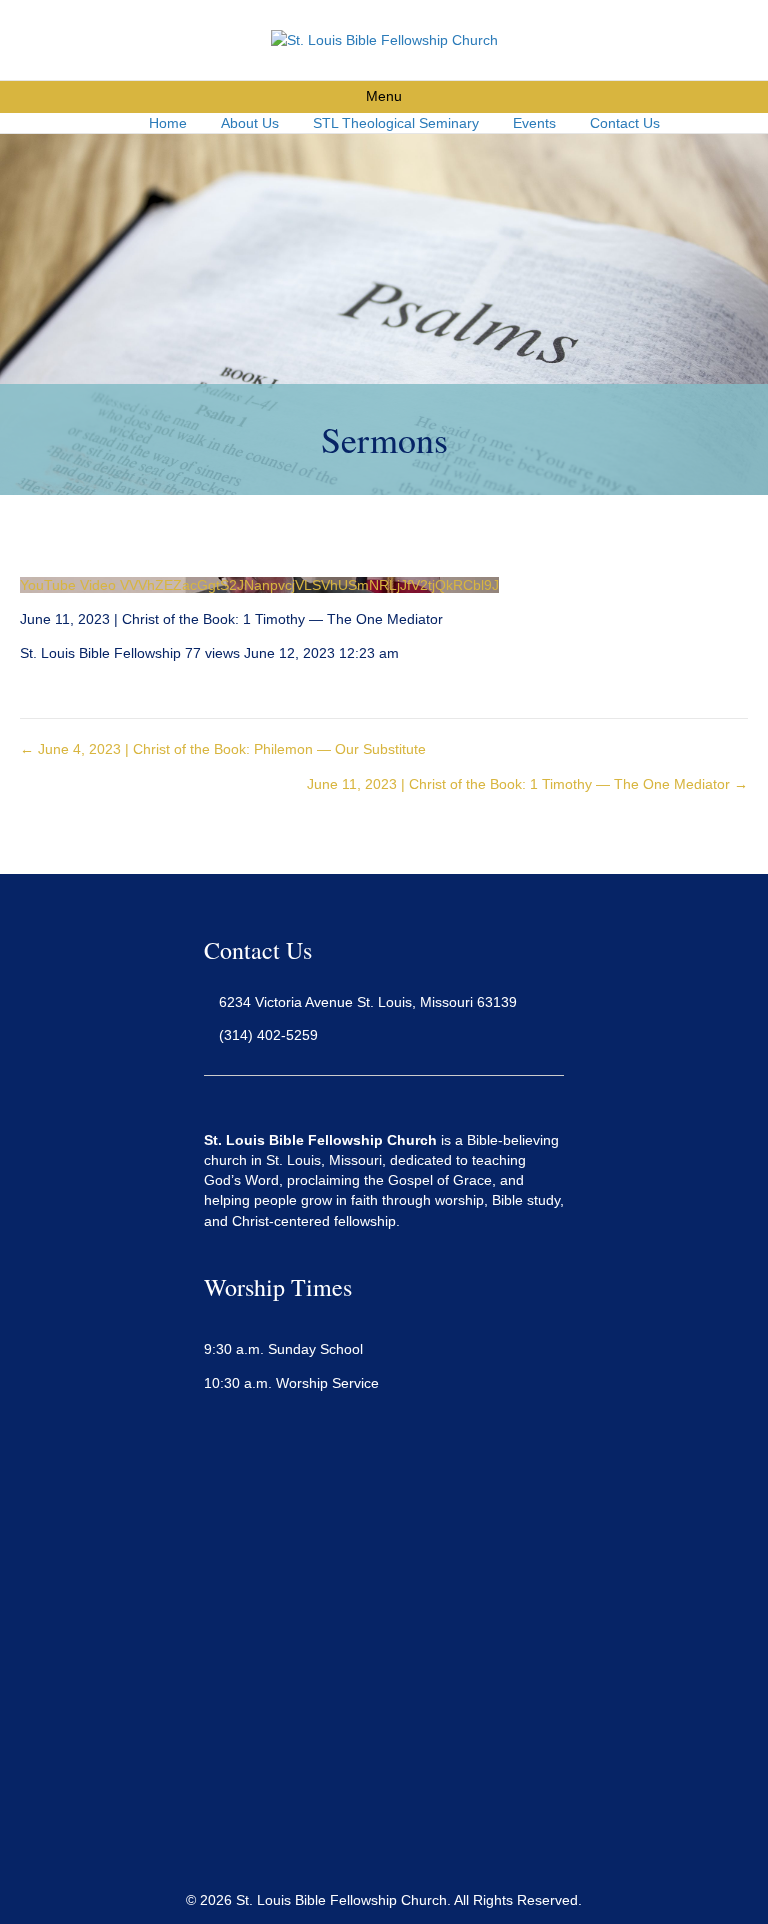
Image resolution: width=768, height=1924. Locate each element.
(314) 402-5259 (268, 1035)
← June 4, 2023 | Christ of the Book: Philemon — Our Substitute (223, 749)
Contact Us (625, 123)
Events (534, 123)
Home (168, 123)
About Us (250, 123)
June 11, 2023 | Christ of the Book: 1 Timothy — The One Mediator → (527, 784)
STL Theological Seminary (396, 123)
